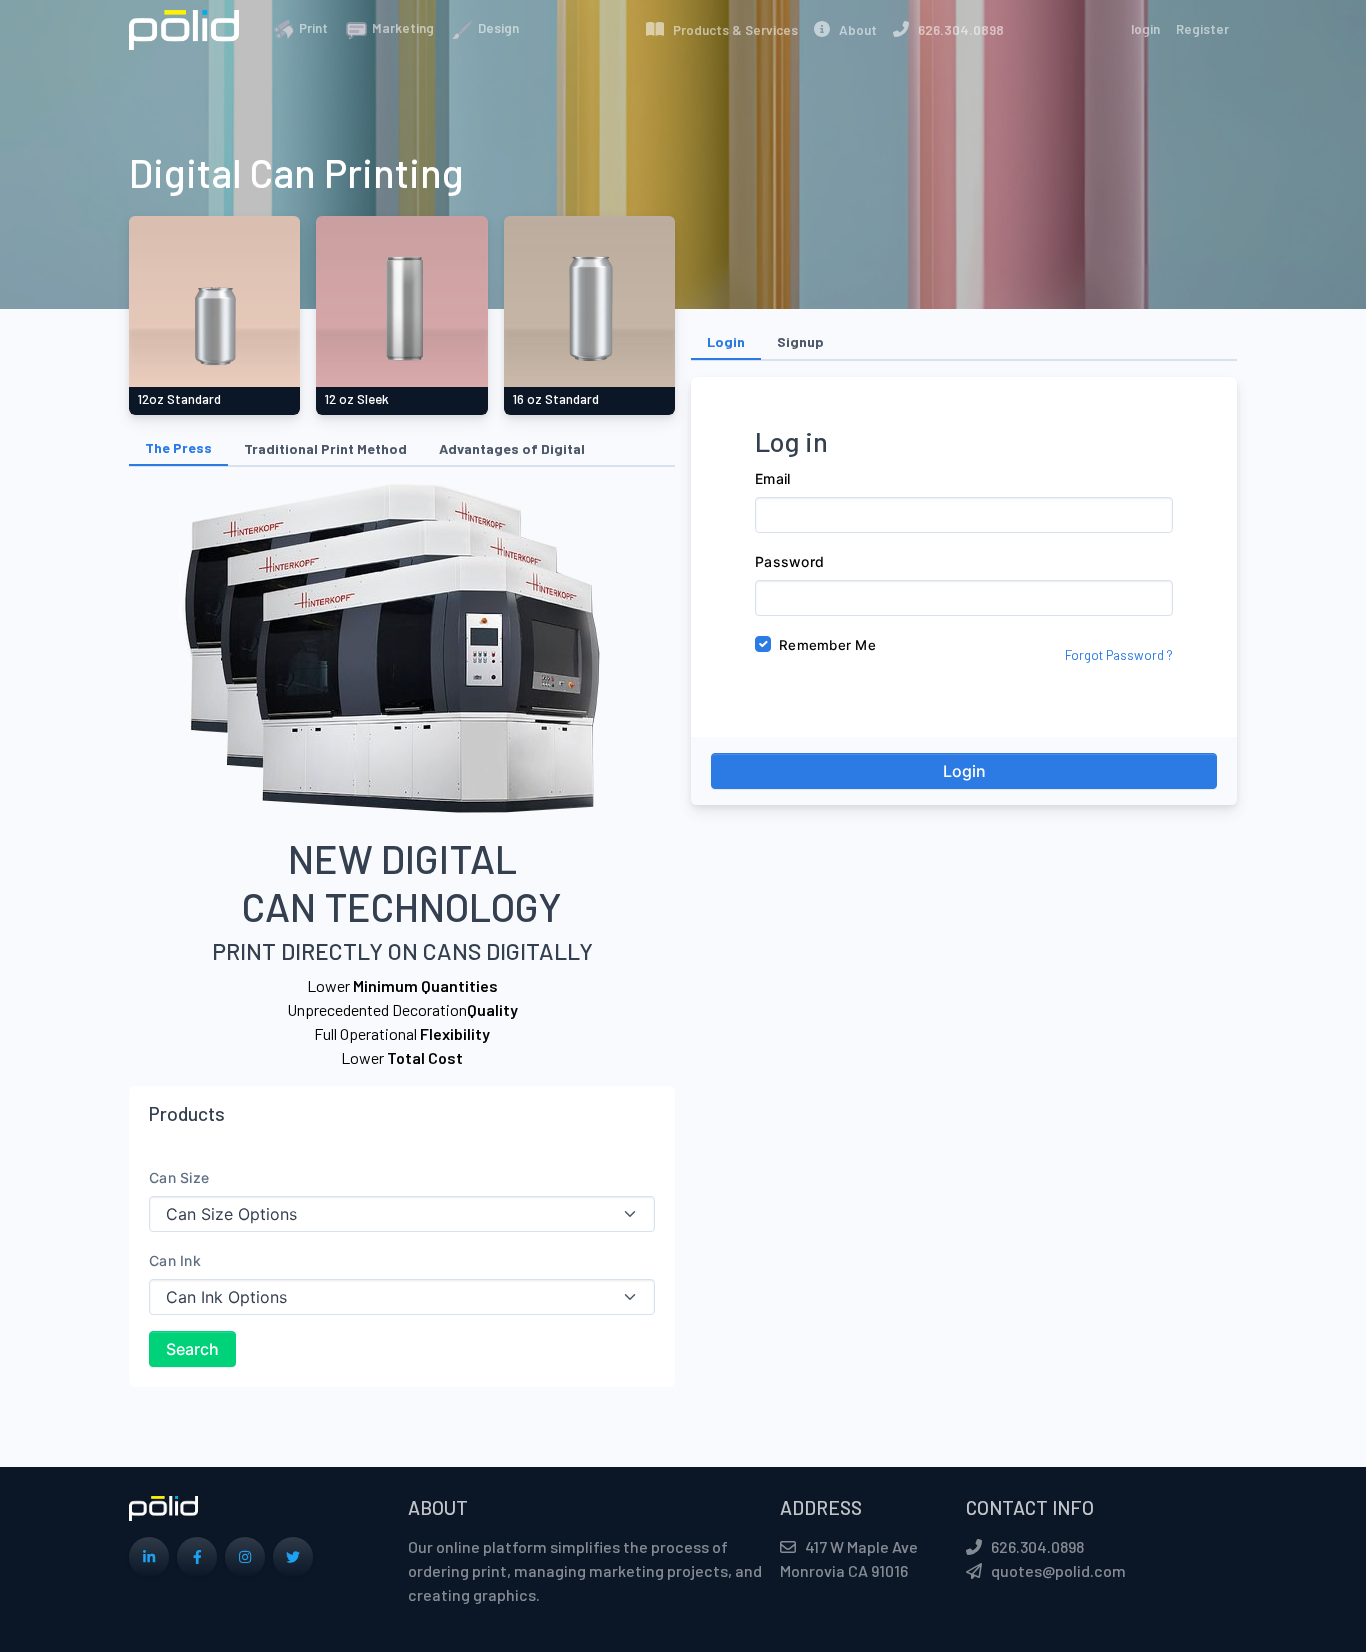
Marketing (401, 28)
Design (497, 28)
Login (964, 771)
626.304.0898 (956, 30)
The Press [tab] (178, 447)
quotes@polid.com (1058, 1570)
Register (1202, 29)
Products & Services (731, 30)
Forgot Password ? (1119, 655)
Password (789, 561)
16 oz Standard (555, 399)
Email (772, 478)
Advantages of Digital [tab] (512, 448)
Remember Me (827, 645)
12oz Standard (179, 399)
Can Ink (175, 1260)
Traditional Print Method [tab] (325, 448)
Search (192, 1349)
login (1145, 29)
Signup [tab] (800, 341)
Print (312, 28)
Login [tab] (726, 341)
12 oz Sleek (356, 399)
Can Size (179, 1177)
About (853, 30)
